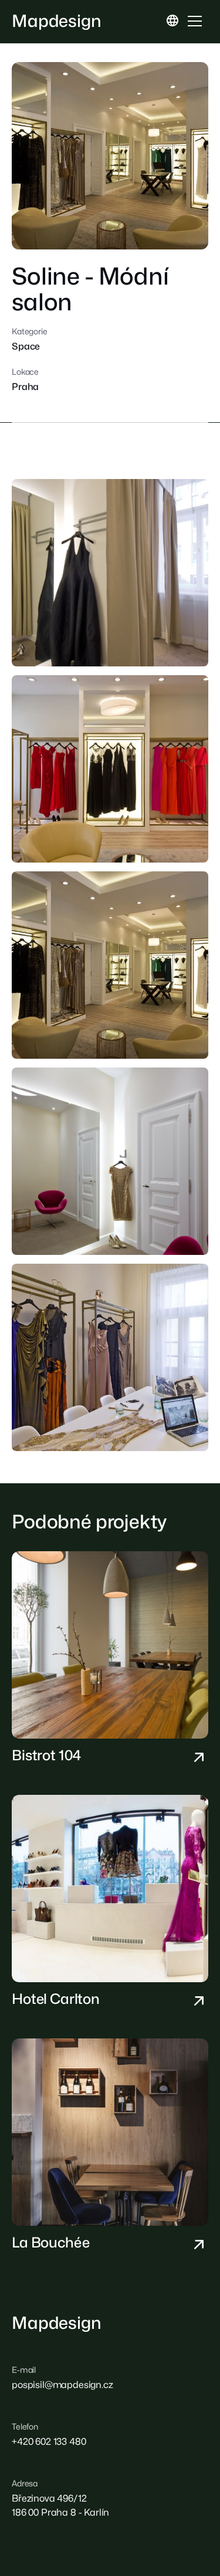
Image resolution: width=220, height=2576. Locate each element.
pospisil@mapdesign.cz (62, 2385)
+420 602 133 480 (49, 2442)
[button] (172, 21)
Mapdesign (57, 21)
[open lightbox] (110, 156)
